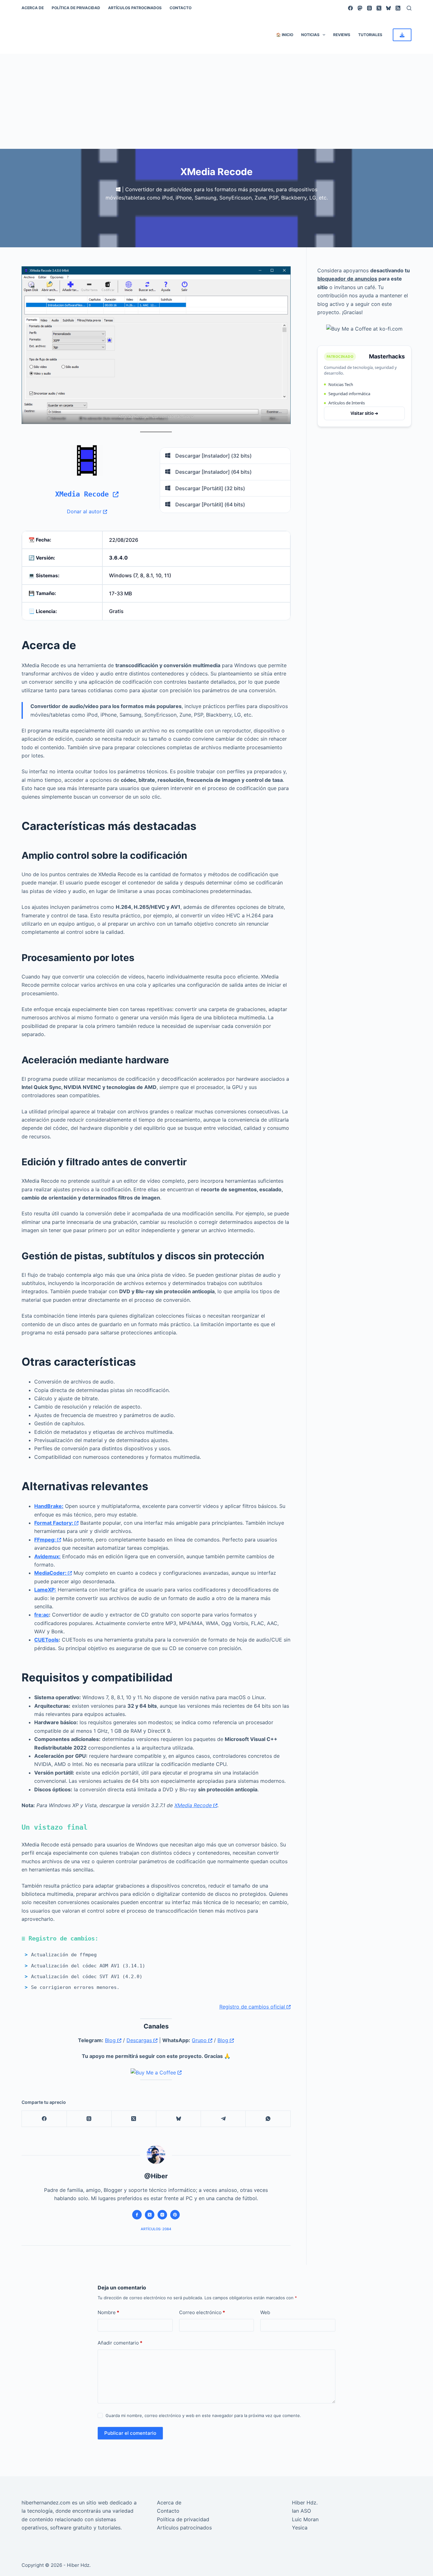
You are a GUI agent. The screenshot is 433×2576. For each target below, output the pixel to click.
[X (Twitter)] (379, 8)
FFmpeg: (46, 1540)
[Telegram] (223, 2119)
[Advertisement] (217, 101)
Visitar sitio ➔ (364, 413)
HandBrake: (49, 1506)
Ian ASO (301, 2511)
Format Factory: (54, 1523)
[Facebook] (350, 8)
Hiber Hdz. (305, 2503)
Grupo (200, 2040)
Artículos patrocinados (135, 8)
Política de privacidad (76, 8)
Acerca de (33, 8)
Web (265, 2312)
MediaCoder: (51, 1573)
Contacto (181, 8)
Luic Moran (305, 2519)
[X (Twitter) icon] (150, 2215)
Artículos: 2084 (156, 2229)
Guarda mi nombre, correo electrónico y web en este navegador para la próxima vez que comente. (203, 2415)
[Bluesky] (388, 8)
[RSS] (398, 8)
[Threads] (369, 8)
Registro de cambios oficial (253, 2007)
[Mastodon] (360, 8)
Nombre (108, 2312)
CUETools (46, 1640)
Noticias (310, 35)
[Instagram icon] (162, 2215)
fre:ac (42, 1615)
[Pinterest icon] (175, 2215)
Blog (111, 2040)
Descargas (140, 2040)
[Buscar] (409, 8)
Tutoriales (370, 35)
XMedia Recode (84, 494)
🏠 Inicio (285, 35)
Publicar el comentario (130, 2433)
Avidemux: (47, 1556)
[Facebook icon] (137, 2215)
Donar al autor (85, 511)
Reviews (342, 35)
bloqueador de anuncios (347, 279)
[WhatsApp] (268, 2119)
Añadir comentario (120, 2343)
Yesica (300, 2528)
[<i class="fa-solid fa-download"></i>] (402, 35)
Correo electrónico (202, 2312)
